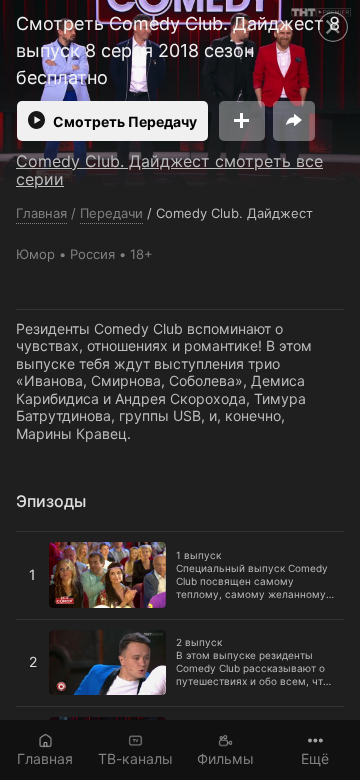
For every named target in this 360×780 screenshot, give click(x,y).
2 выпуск (47, 628)
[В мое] (242, 121)
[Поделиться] (294, 121)
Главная (45, 758)
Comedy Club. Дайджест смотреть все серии (169, 170)
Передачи (111, 213)
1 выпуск (47, 540)
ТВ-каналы (135, 758)
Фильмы (225, 758)
